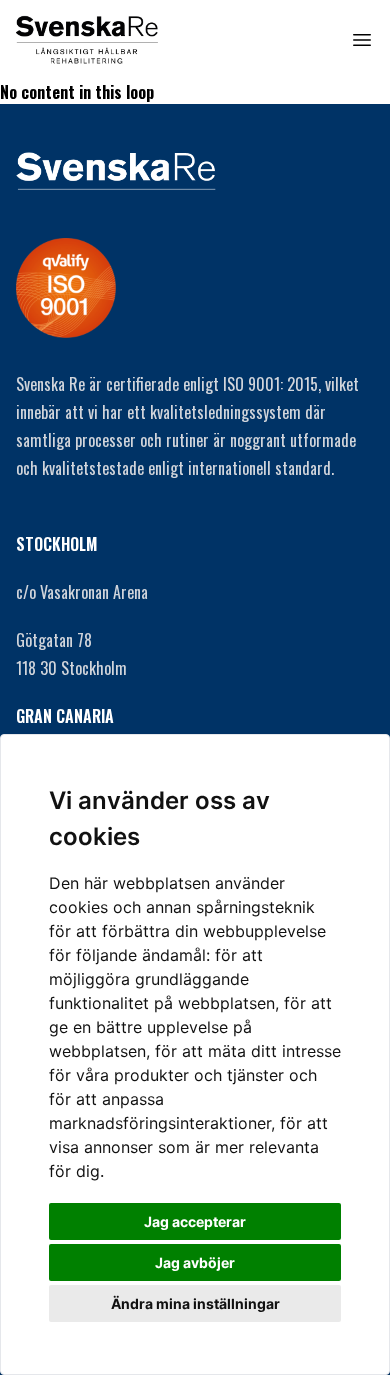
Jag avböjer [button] (195, 1262)
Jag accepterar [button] (195, 1221)
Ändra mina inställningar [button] (195, 1303)
